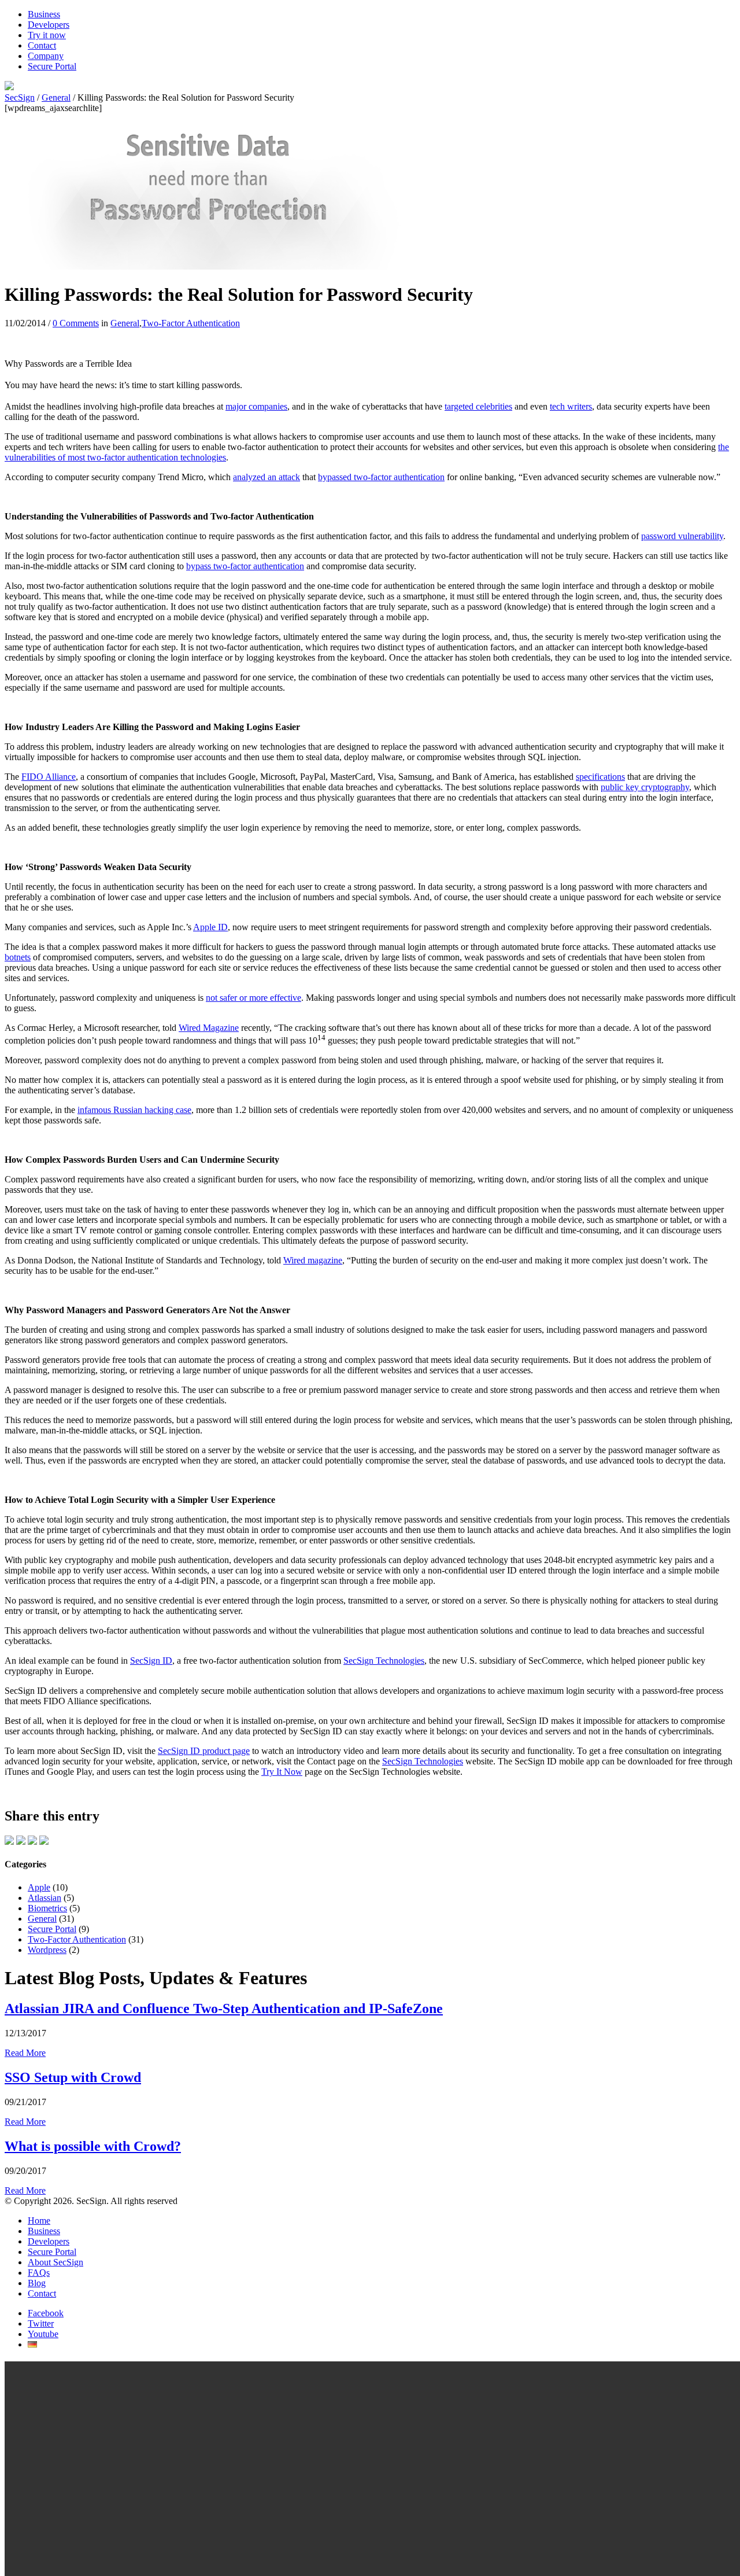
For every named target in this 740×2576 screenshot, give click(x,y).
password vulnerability (682, 536)
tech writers (571, 406)
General (125, 323)
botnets (18, 957)
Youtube (43, 2334)
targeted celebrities (478, 406)
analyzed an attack (267, 477)
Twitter (41, 2323)
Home (39, 2221)
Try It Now (282, 1772)
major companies (256, 406)
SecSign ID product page (204, 1751)
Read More (25, 2053)
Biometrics (47, 1908)
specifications (600, 777)
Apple (39, 1887)
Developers (49, 25)
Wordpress (47, 1950)
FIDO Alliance (49, 777)
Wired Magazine (209, 1028)
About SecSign (55, 2262)
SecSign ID (151, 1661)
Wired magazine (313, 1260)
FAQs (39, 2273)
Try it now (47, 35)
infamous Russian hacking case (134, 1110)
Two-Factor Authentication (191, 323)
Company (46, 56)
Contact (42, 45)
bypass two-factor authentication (245, 566)
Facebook (46, 2313)
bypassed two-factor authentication (381, 477)
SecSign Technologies (384, 1661)
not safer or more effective (254, 998)
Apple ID (210, 927)
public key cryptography (645, 787)
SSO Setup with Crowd (73, 2077)
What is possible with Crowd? (93, 2146)
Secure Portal (52, 66)
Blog (37, 2283)
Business (44, 14)
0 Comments (76, 323)
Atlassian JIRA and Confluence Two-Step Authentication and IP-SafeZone (224, 2009)
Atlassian (45, 1898)
